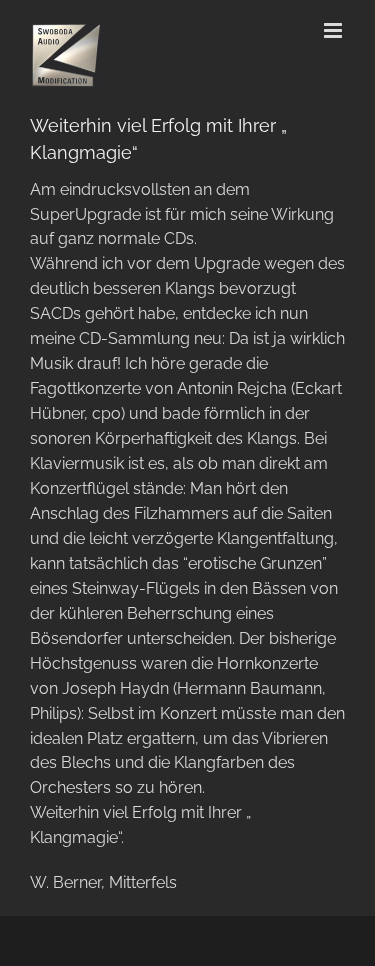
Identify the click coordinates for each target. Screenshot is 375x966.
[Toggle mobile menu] (334, 30)
